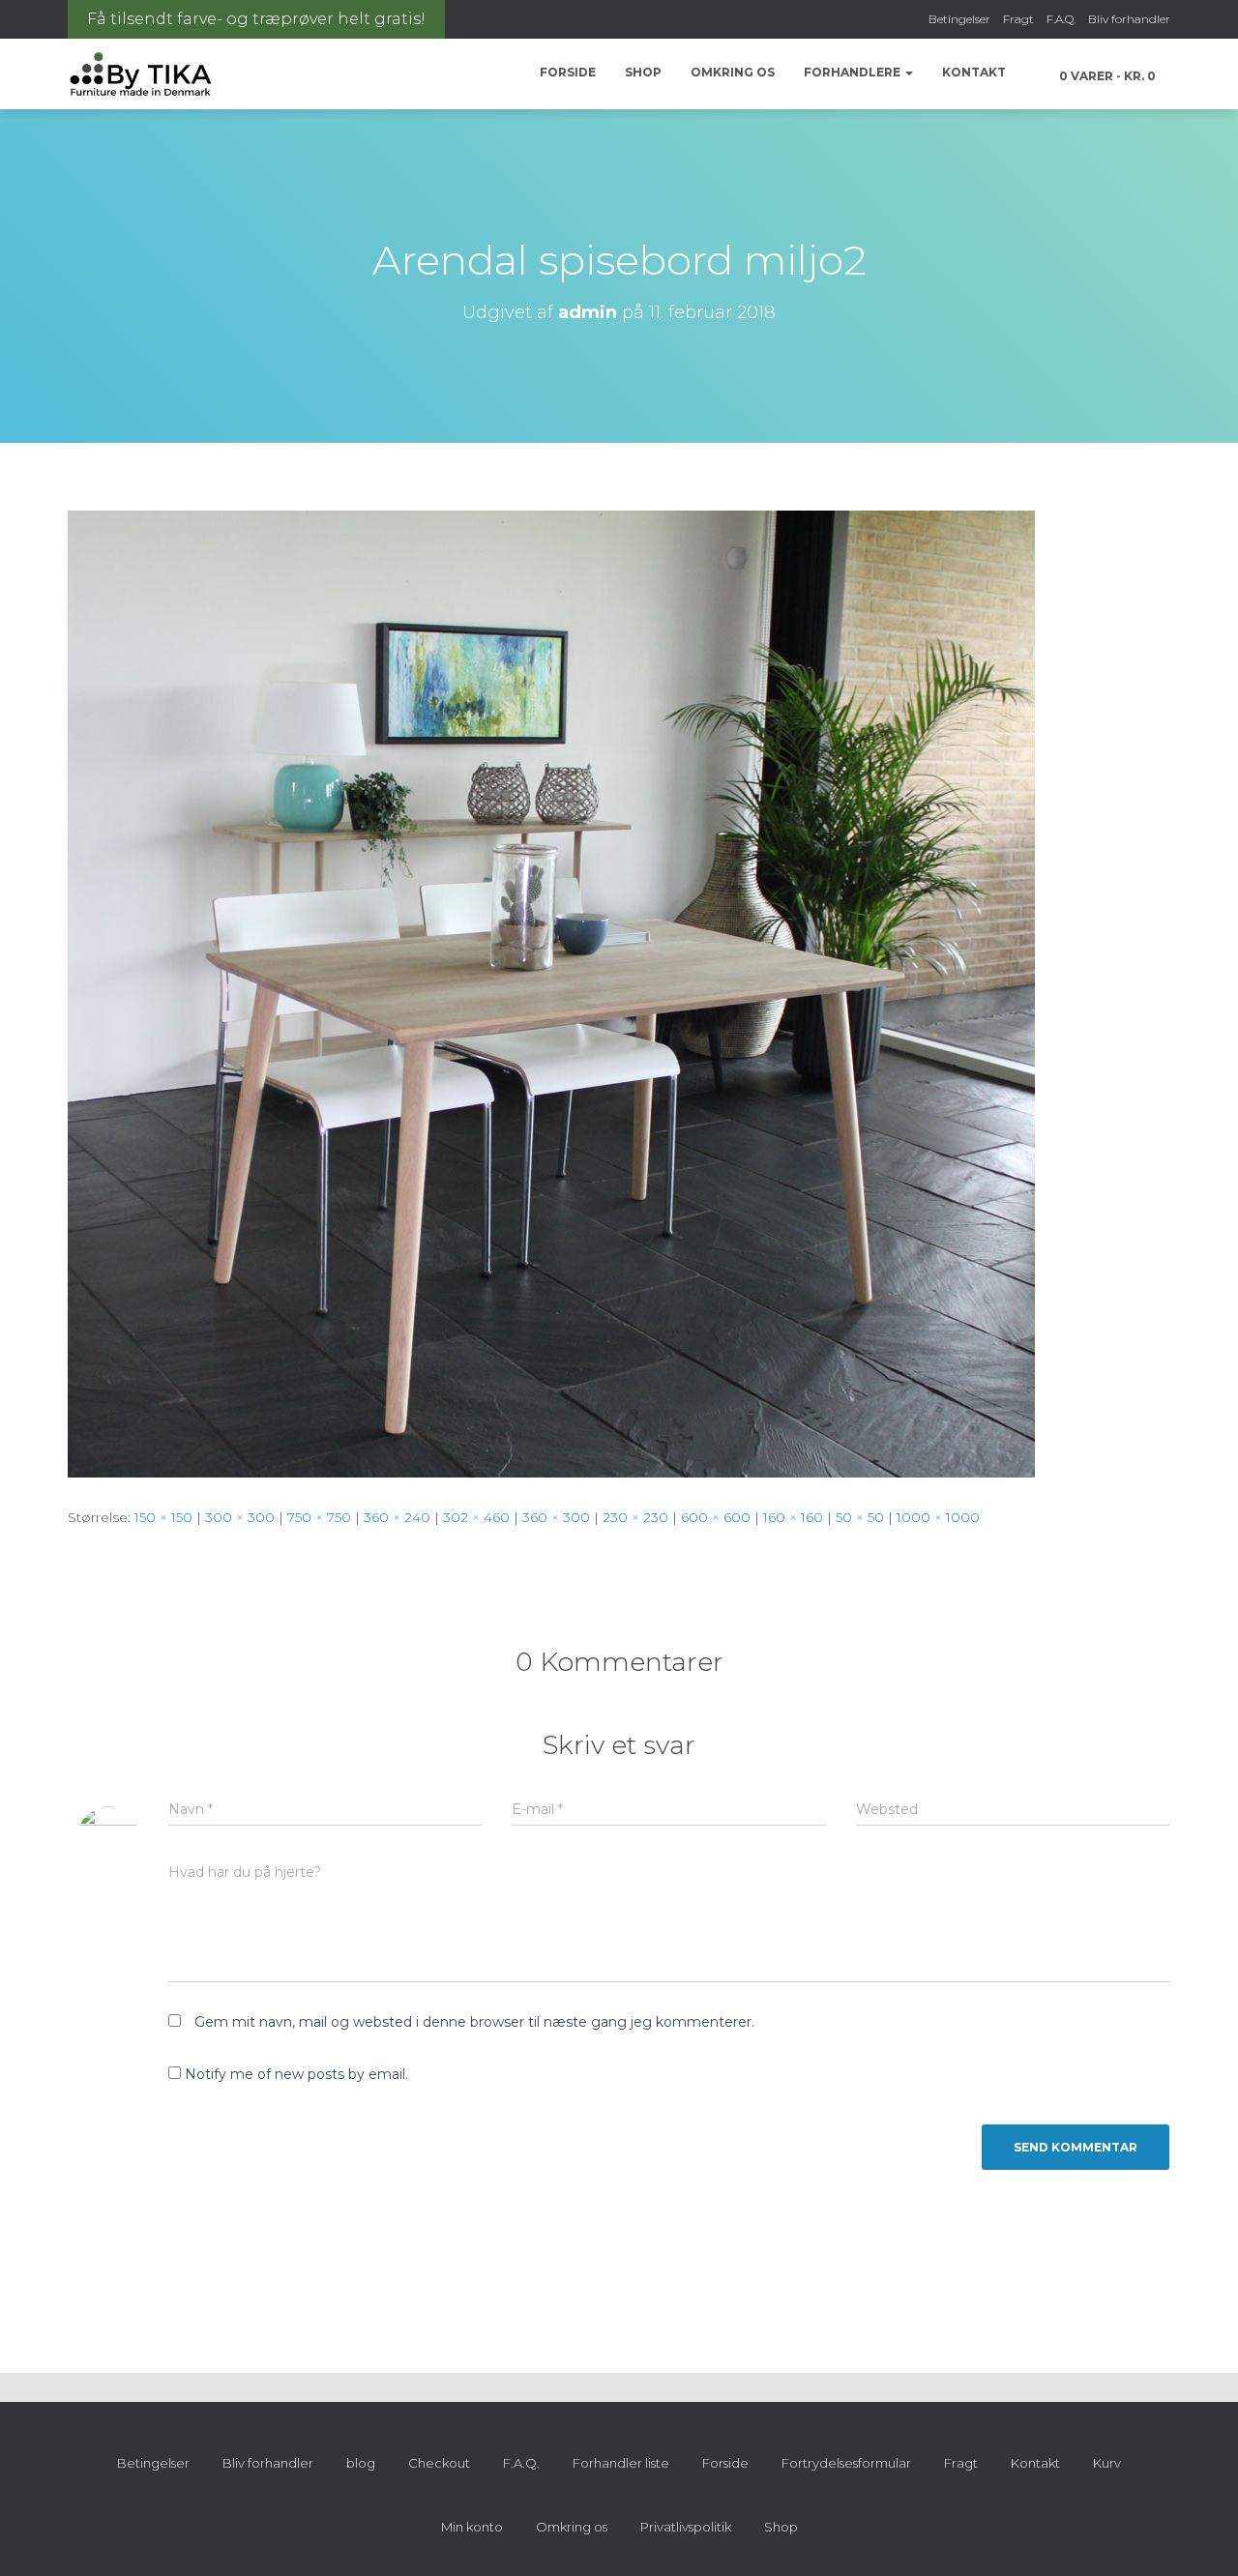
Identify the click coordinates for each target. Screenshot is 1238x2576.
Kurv (1107, 2463)
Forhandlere (854, 72)
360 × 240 (397, 1517)
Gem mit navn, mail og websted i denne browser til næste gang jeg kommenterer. (474, 2022)
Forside (568, 72)
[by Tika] (141, 74)
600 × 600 (716, 1517)
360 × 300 (556, 1517)
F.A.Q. (1061, 19)
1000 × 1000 (938, 1517)
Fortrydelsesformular (846, 2463)
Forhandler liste (621, 2463)
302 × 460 (476, 1517)
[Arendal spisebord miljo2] (551, 993)
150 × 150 (163, 1517)
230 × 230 (635, 1517)
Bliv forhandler (1129, 19)
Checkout (439, 2463)
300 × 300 (240, 1517)
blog (361, 2463)
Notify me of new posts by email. (296, 2074)
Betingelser (959, 19)
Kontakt (974, 72)
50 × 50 (860, 1517)
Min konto (472, 2527)
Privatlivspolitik (686, 2527)
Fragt (1018, 19)
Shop (643, 72)
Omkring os (733, 72)
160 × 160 (793, 1517)
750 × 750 (319, 1517)
